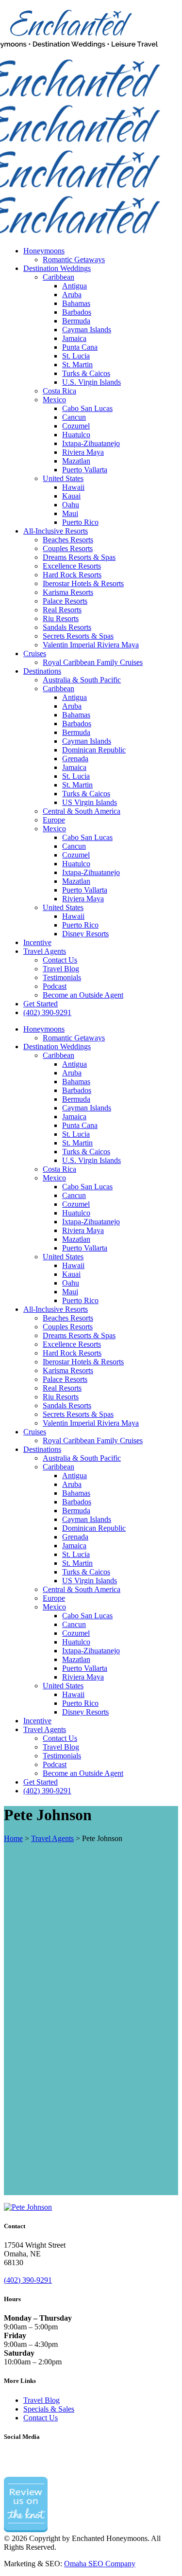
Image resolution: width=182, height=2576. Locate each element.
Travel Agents (52, 1838)
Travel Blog (41, 2400)
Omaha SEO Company (100, 2564)
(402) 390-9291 (28, 2280)
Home (13, 1838)
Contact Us (41, 2418)
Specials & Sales (49, 2409)
